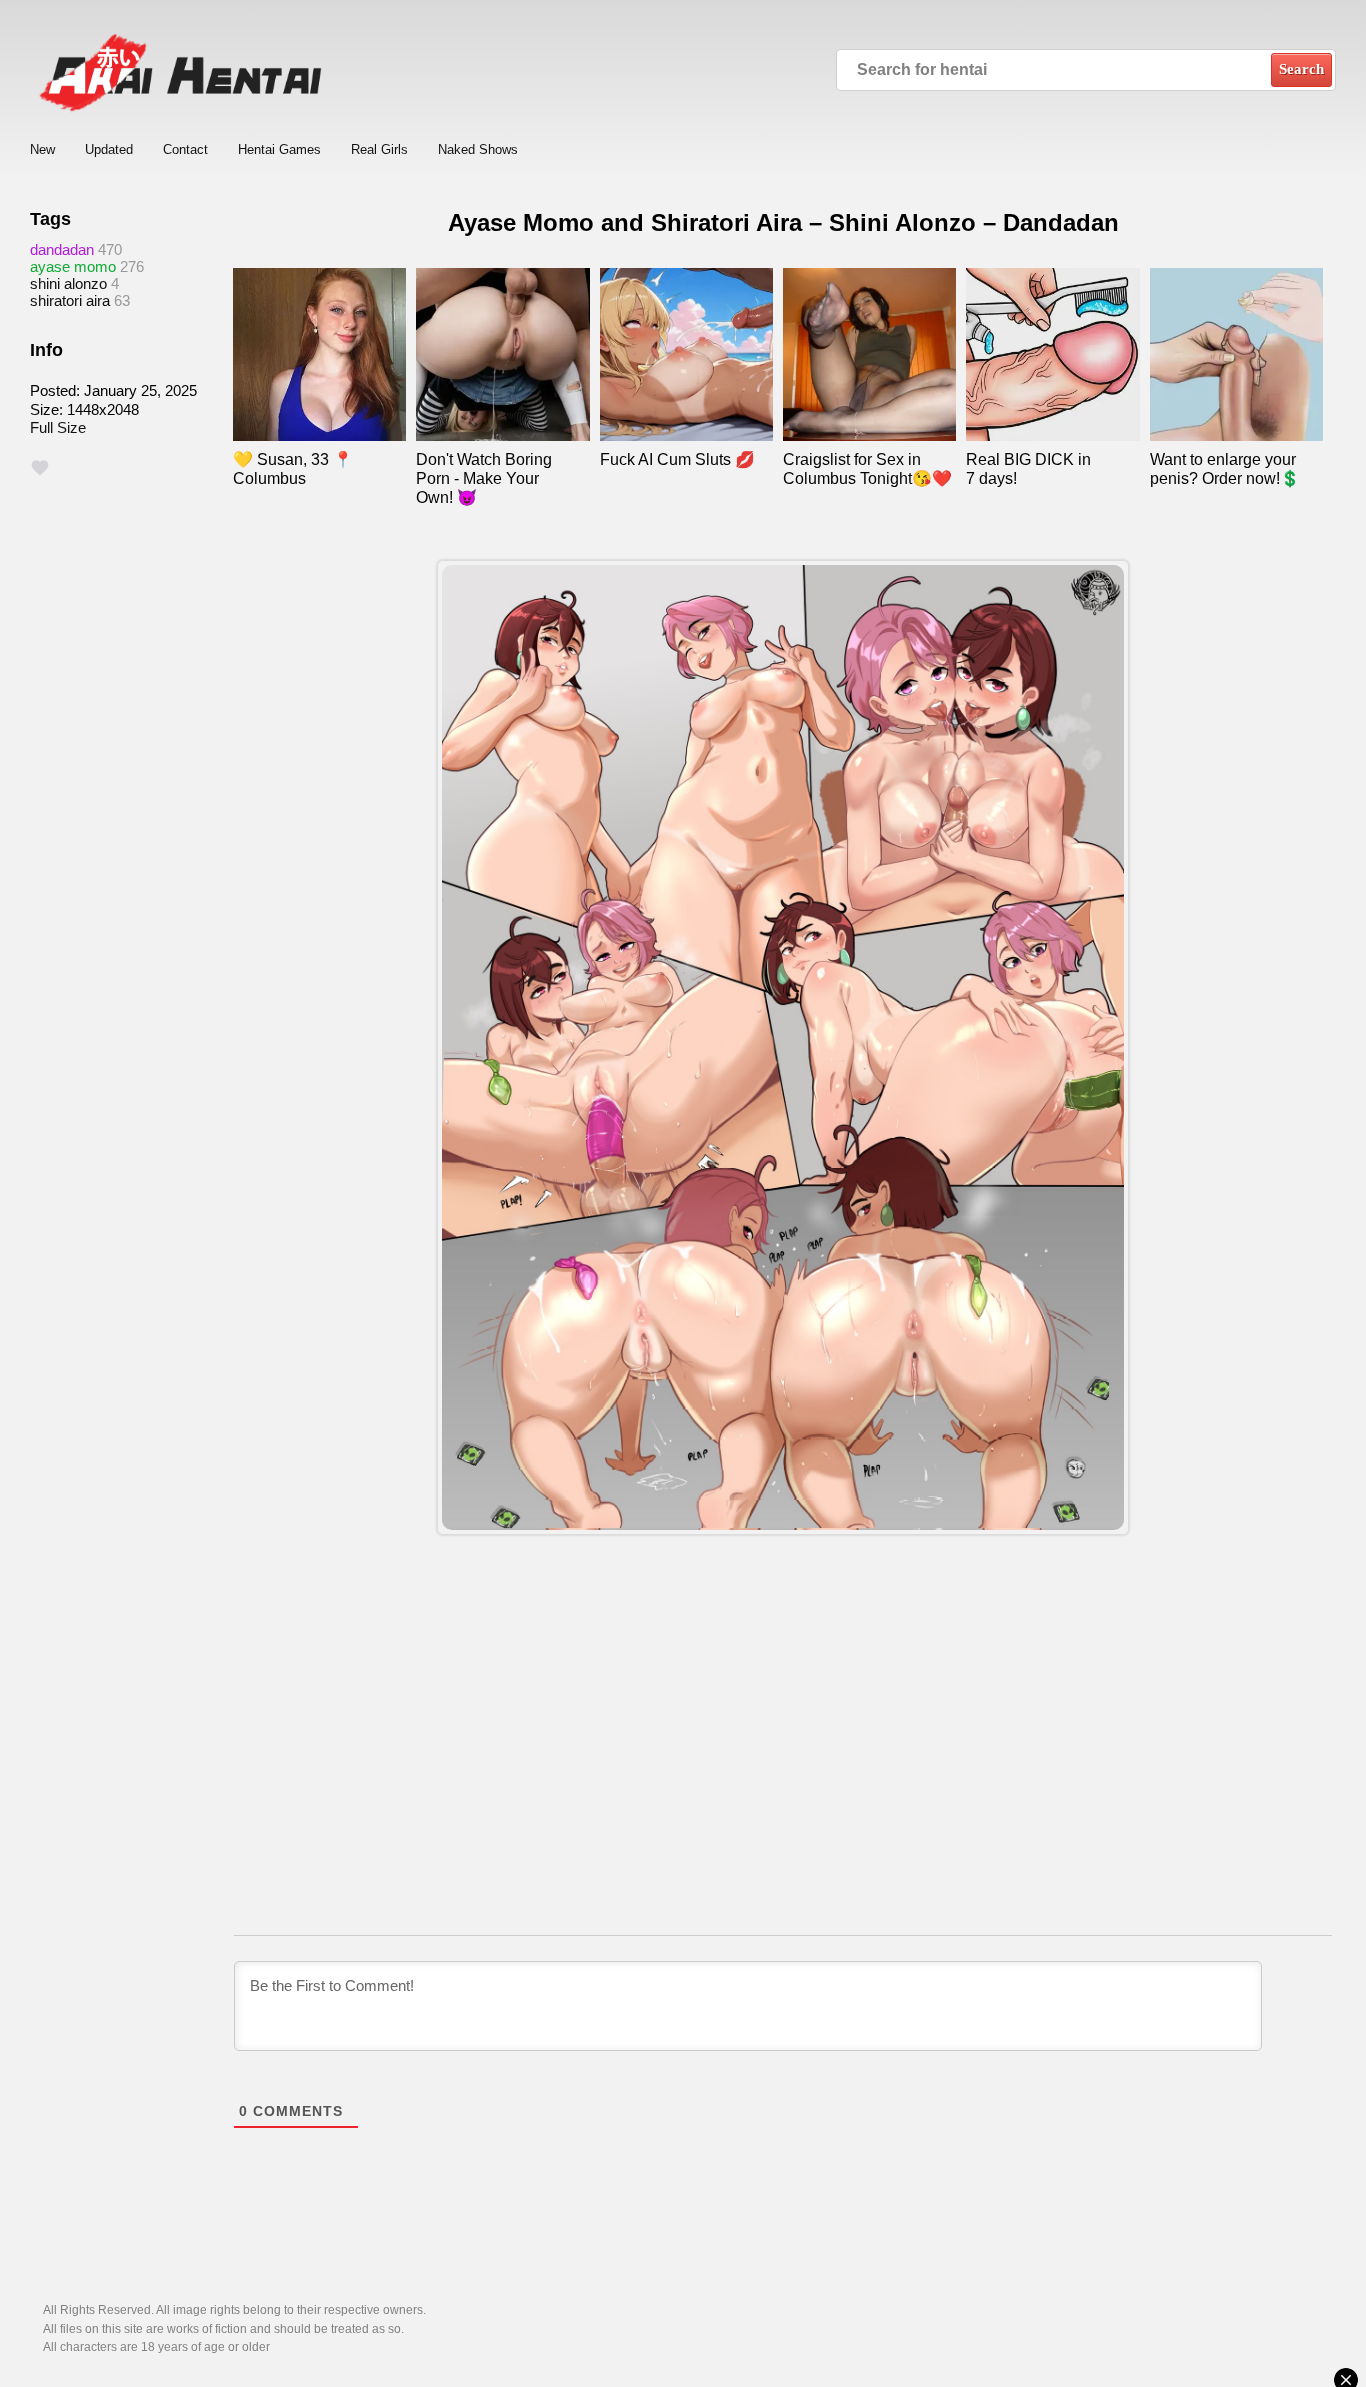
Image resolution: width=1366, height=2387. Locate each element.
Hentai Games (279, 149)
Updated (109, 149)
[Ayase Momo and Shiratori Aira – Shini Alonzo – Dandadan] (783, 1047)
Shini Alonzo (68, 283)
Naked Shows (478, 149)
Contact (185, 149)
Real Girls (379, 149)
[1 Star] (40, 468)
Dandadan (62, 249)
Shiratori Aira (70, 300)
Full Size (58, 427)
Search (1301, 69)
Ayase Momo (73, 266)
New (42, 149)
